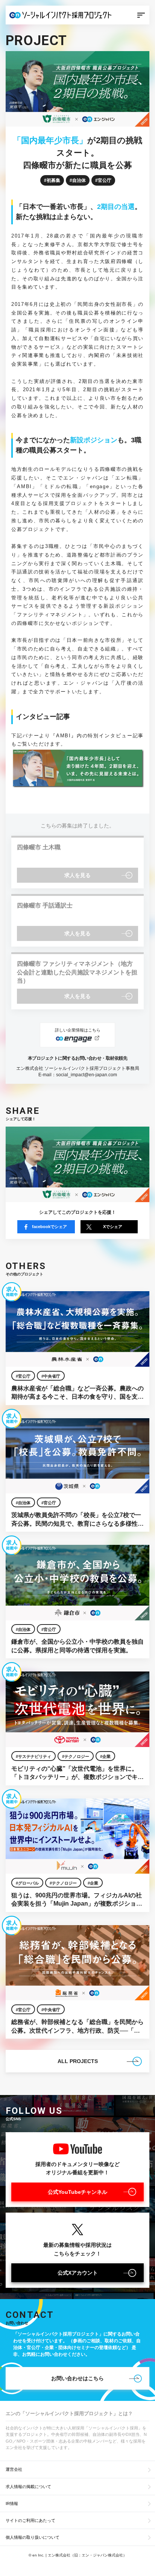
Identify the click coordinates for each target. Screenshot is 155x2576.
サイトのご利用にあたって (30, 2520)
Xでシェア (113, 1227)
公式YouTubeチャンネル (77, 2192)
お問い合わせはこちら (77, 2378)
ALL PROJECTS (78, 2061)
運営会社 (14, 2469)
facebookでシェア (49, 1227)
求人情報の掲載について (28, 2487)
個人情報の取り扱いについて (33, 2537)
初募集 (53, 180)
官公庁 (105, 180)
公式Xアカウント (78, 2273)
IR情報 (12, 2503)
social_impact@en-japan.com (87, 1075)
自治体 (79, 180)
